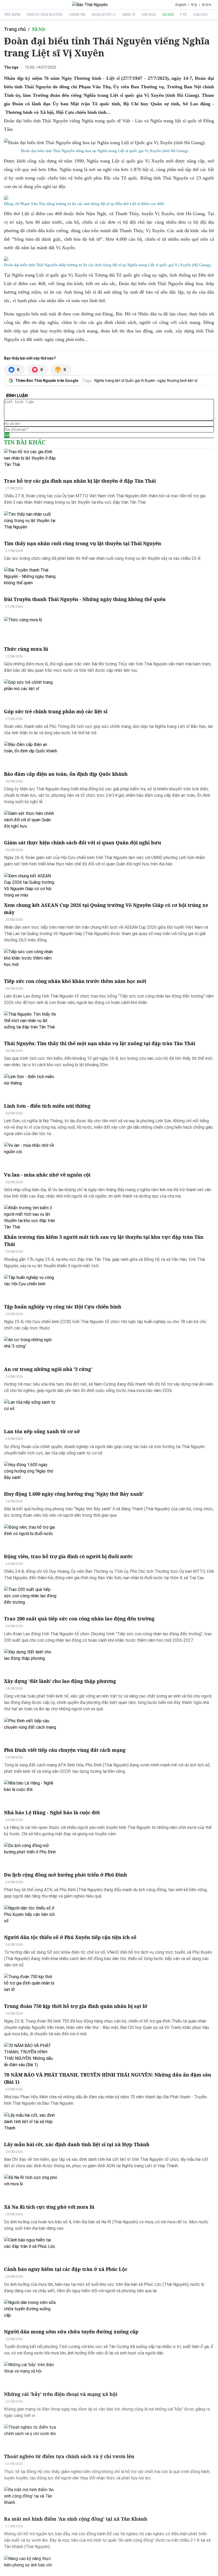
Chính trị (77, 15)
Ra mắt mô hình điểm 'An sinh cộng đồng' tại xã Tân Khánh (76, 2519)
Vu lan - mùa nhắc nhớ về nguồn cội (47, 1175)
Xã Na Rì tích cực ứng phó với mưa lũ (49, 2207)
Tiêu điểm (12, 15)
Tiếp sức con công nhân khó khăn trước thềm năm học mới (75, 981)
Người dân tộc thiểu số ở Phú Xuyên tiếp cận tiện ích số (70, 1937)
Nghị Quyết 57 (104, 15)
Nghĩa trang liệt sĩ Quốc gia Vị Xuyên (125, 381)
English (181, 5)
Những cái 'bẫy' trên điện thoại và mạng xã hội (61, 2394)
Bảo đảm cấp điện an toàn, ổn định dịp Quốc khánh (66, 774)
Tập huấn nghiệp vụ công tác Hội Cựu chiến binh (63, 1307)
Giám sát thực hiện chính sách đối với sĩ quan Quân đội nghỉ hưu (83, 843)
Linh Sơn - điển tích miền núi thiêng (47, 1106)
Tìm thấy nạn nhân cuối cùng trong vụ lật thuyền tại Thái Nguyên (83, 543)
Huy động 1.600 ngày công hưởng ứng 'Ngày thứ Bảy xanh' (74, 1494)
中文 (194, 5)
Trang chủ (15, 29)
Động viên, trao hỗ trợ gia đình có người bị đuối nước (68, 1556)
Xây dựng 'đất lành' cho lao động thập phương (60, 1681)
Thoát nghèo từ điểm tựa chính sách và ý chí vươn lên (69, 2456)
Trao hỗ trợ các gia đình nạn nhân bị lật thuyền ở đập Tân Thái (80, 481)
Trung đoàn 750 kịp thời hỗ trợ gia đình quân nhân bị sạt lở (76, 2006)
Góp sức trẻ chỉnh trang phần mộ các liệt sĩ (56, 711)
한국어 (207, 5)
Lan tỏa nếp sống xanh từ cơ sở (42, 1431)
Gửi (7, 435)
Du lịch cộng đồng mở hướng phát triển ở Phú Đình (66, 1875)
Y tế (183, 15)
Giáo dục (201, 15)
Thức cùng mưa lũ (26, 649)
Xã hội (168, 15)
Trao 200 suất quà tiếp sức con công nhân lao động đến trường (79, 1619)
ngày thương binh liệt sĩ (177, 381)
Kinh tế (129, 15)
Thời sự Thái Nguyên (45, 15)
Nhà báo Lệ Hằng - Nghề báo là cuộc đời (52, 1812)
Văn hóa (149, 15)
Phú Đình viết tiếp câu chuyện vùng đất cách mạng (65, 1750)
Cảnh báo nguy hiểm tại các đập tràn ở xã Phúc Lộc (66, 2269)
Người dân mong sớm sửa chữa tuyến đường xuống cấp (71, 2332)
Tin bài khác (25, 442)
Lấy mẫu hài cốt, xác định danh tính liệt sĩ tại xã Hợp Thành (77, 2144)
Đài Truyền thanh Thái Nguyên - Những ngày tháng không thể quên (85, 599)
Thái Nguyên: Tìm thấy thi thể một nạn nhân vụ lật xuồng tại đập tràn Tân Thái (100, 1043)
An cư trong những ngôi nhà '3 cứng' (48, 1369)
